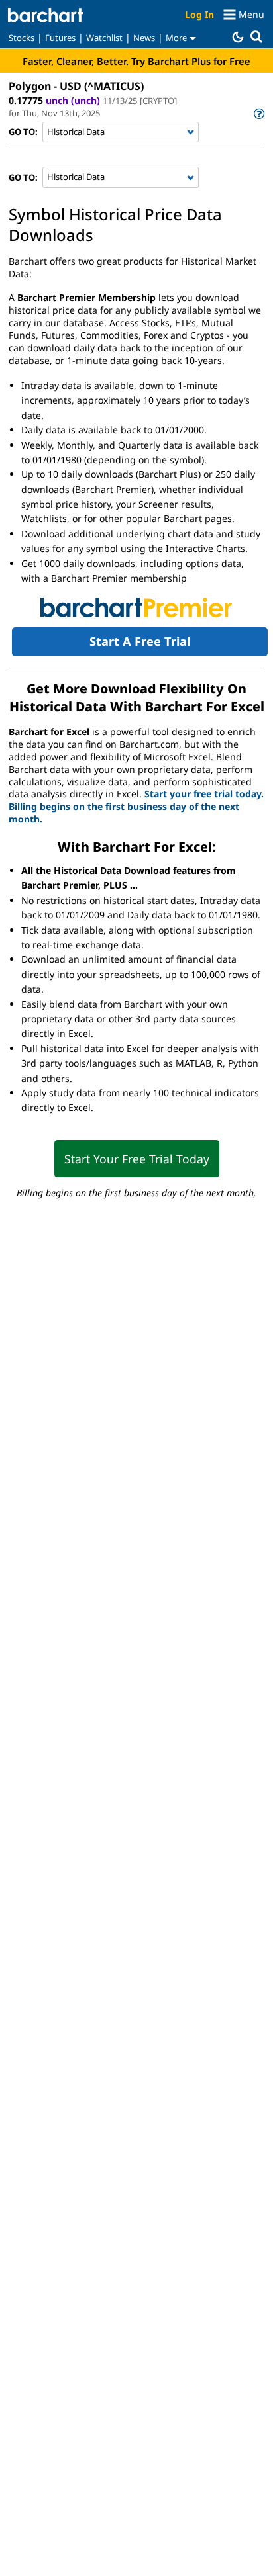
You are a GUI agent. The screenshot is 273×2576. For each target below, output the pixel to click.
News (144, 38)
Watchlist (104, 38)
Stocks (22, 38)
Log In (199, 14)
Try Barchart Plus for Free (191, 61)
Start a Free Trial (140, 641)
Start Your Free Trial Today (137, 1159)
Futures (60, 38)
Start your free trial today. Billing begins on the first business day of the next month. (136, 806)
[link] (258, 113)
